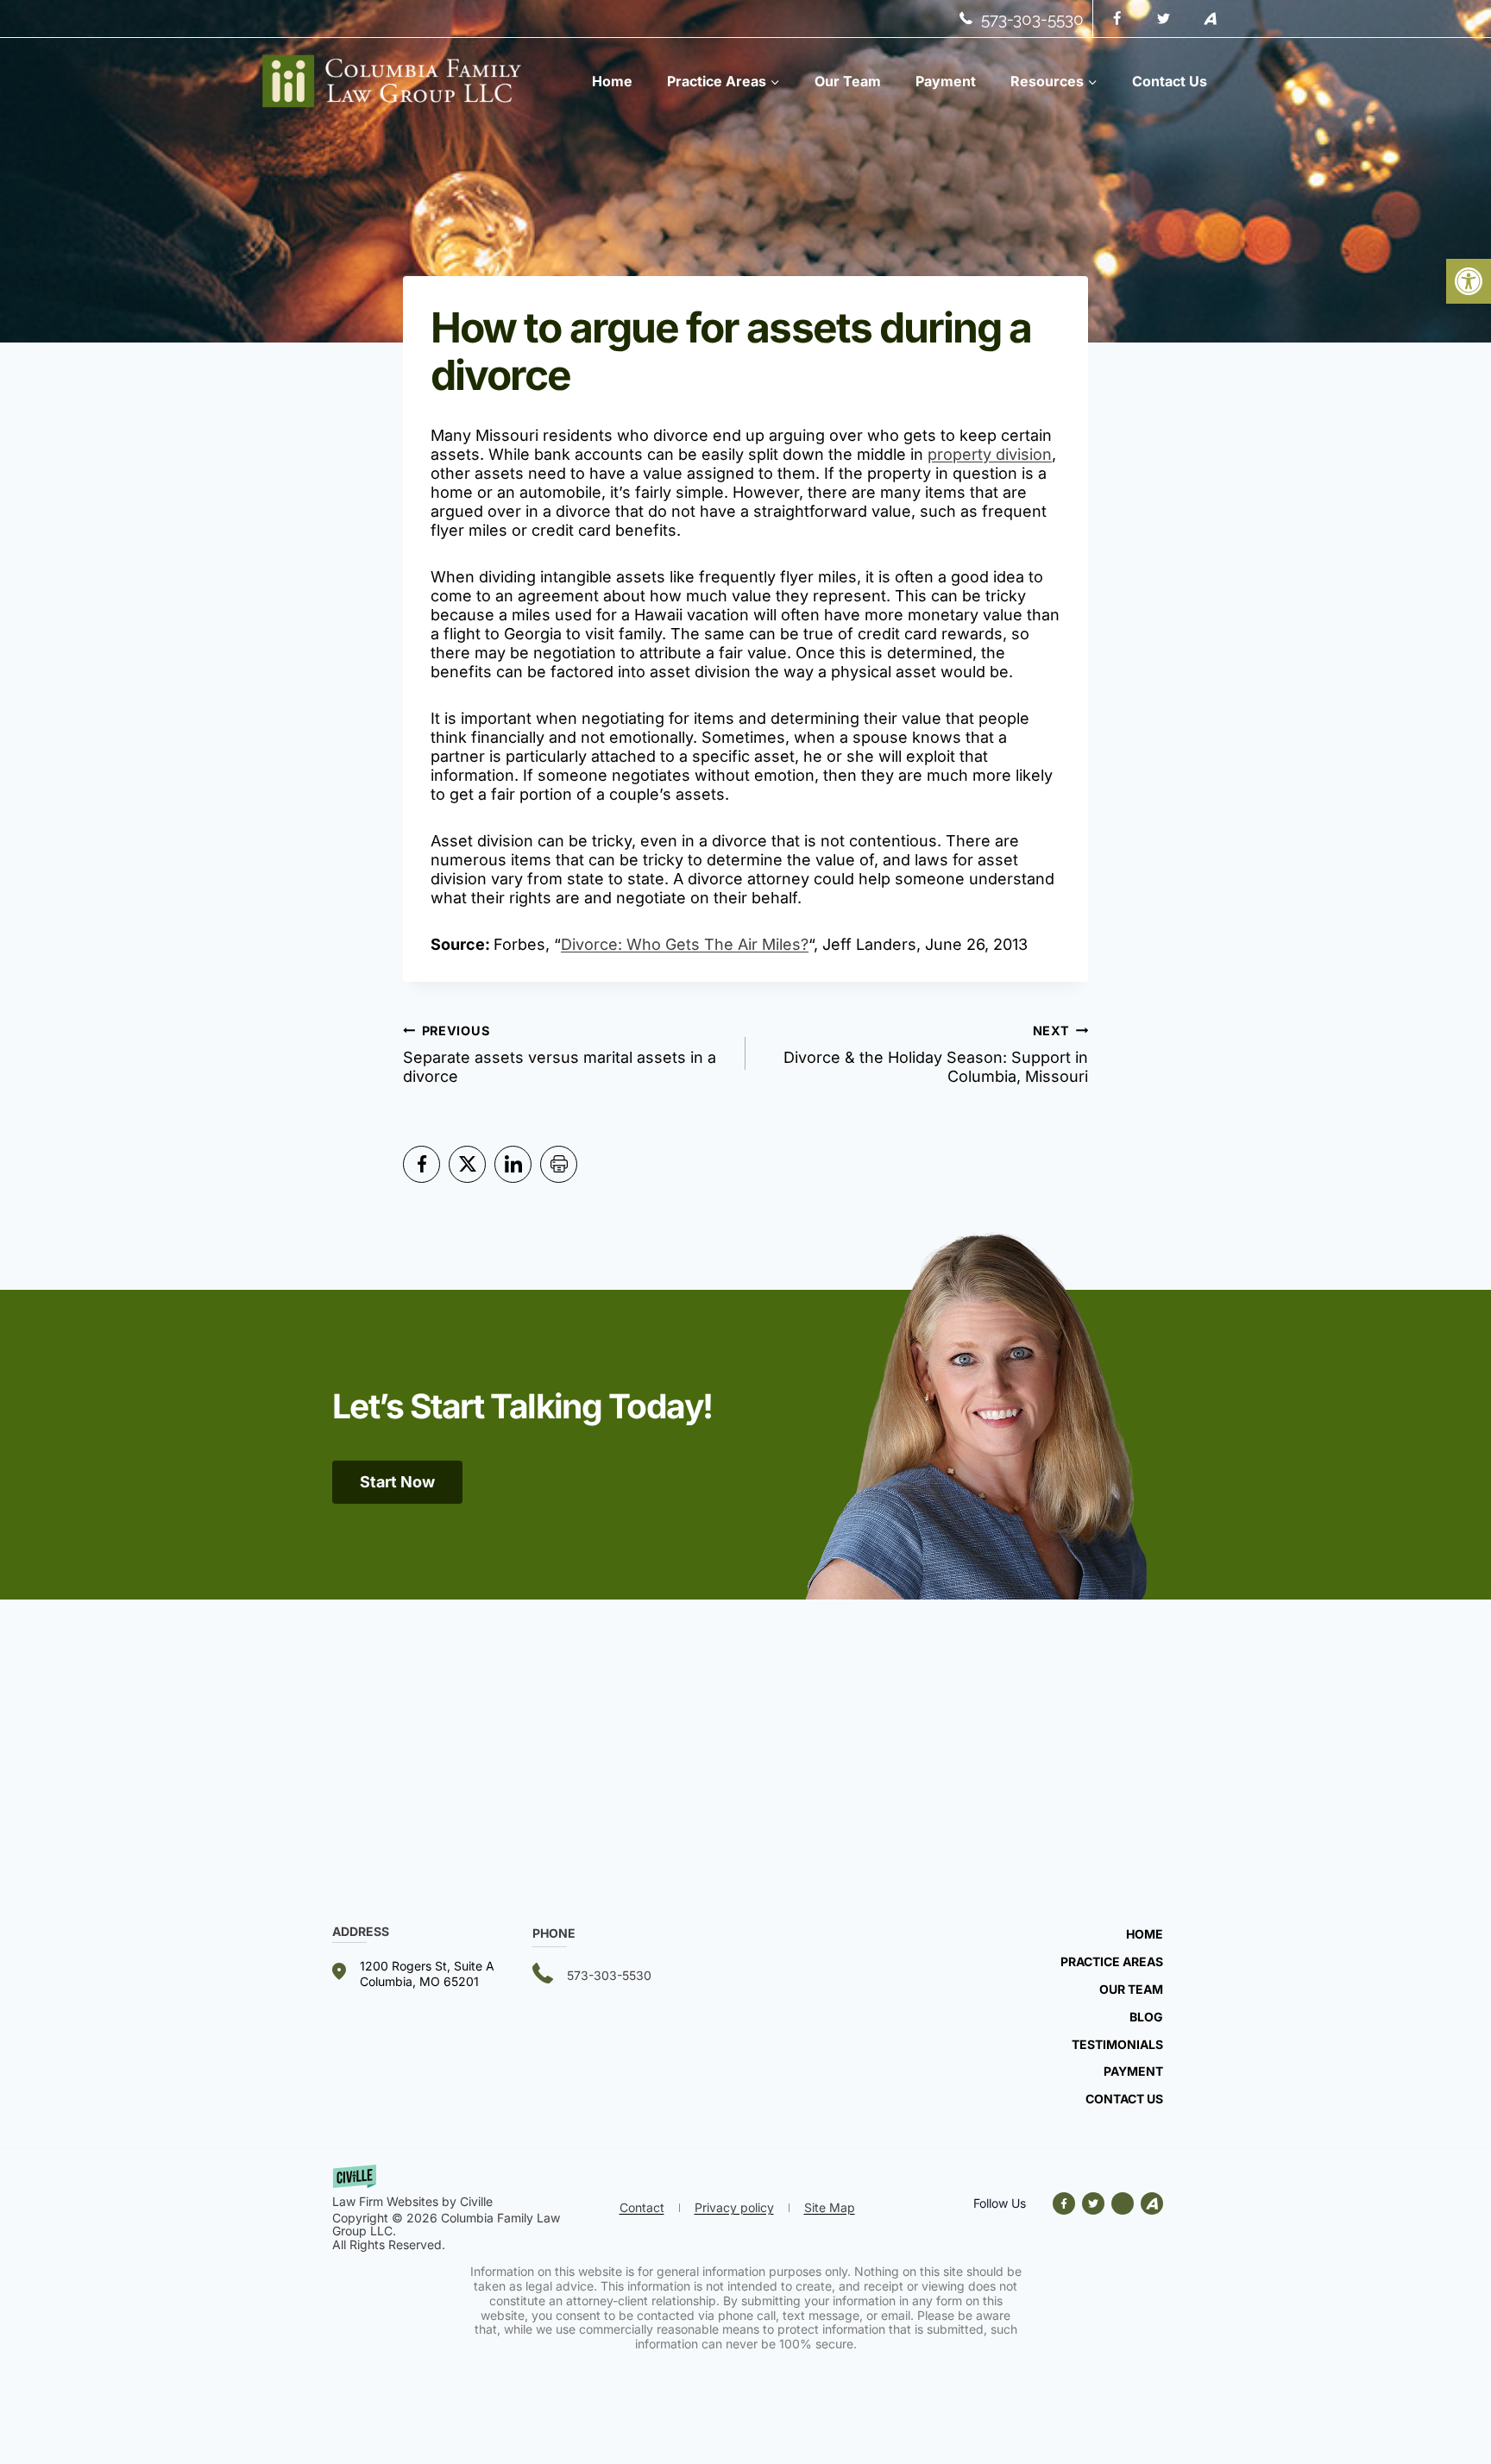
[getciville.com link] (471, 2188)
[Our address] (432, 1974)
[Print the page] (559, 1164)
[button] (1469, 281)
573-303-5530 (1032, 19)
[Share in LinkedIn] (513, 1164)
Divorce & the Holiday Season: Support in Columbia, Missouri (936, 1054)
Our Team (848, 81)
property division (990, 454)
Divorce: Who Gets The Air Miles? (685, 944)
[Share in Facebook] (422, 1164)
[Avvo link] (1123, 2203)
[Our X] (1093, 2203)
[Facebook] (1117, 19)
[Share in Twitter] (467, 1164)
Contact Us (1170, 81)
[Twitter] (1163, 19)
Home (612, 81)
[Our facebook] (1067, 2203)
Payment (946, 81)
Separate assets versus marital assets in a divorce (560, 1054)
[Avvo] (1210, 19)
